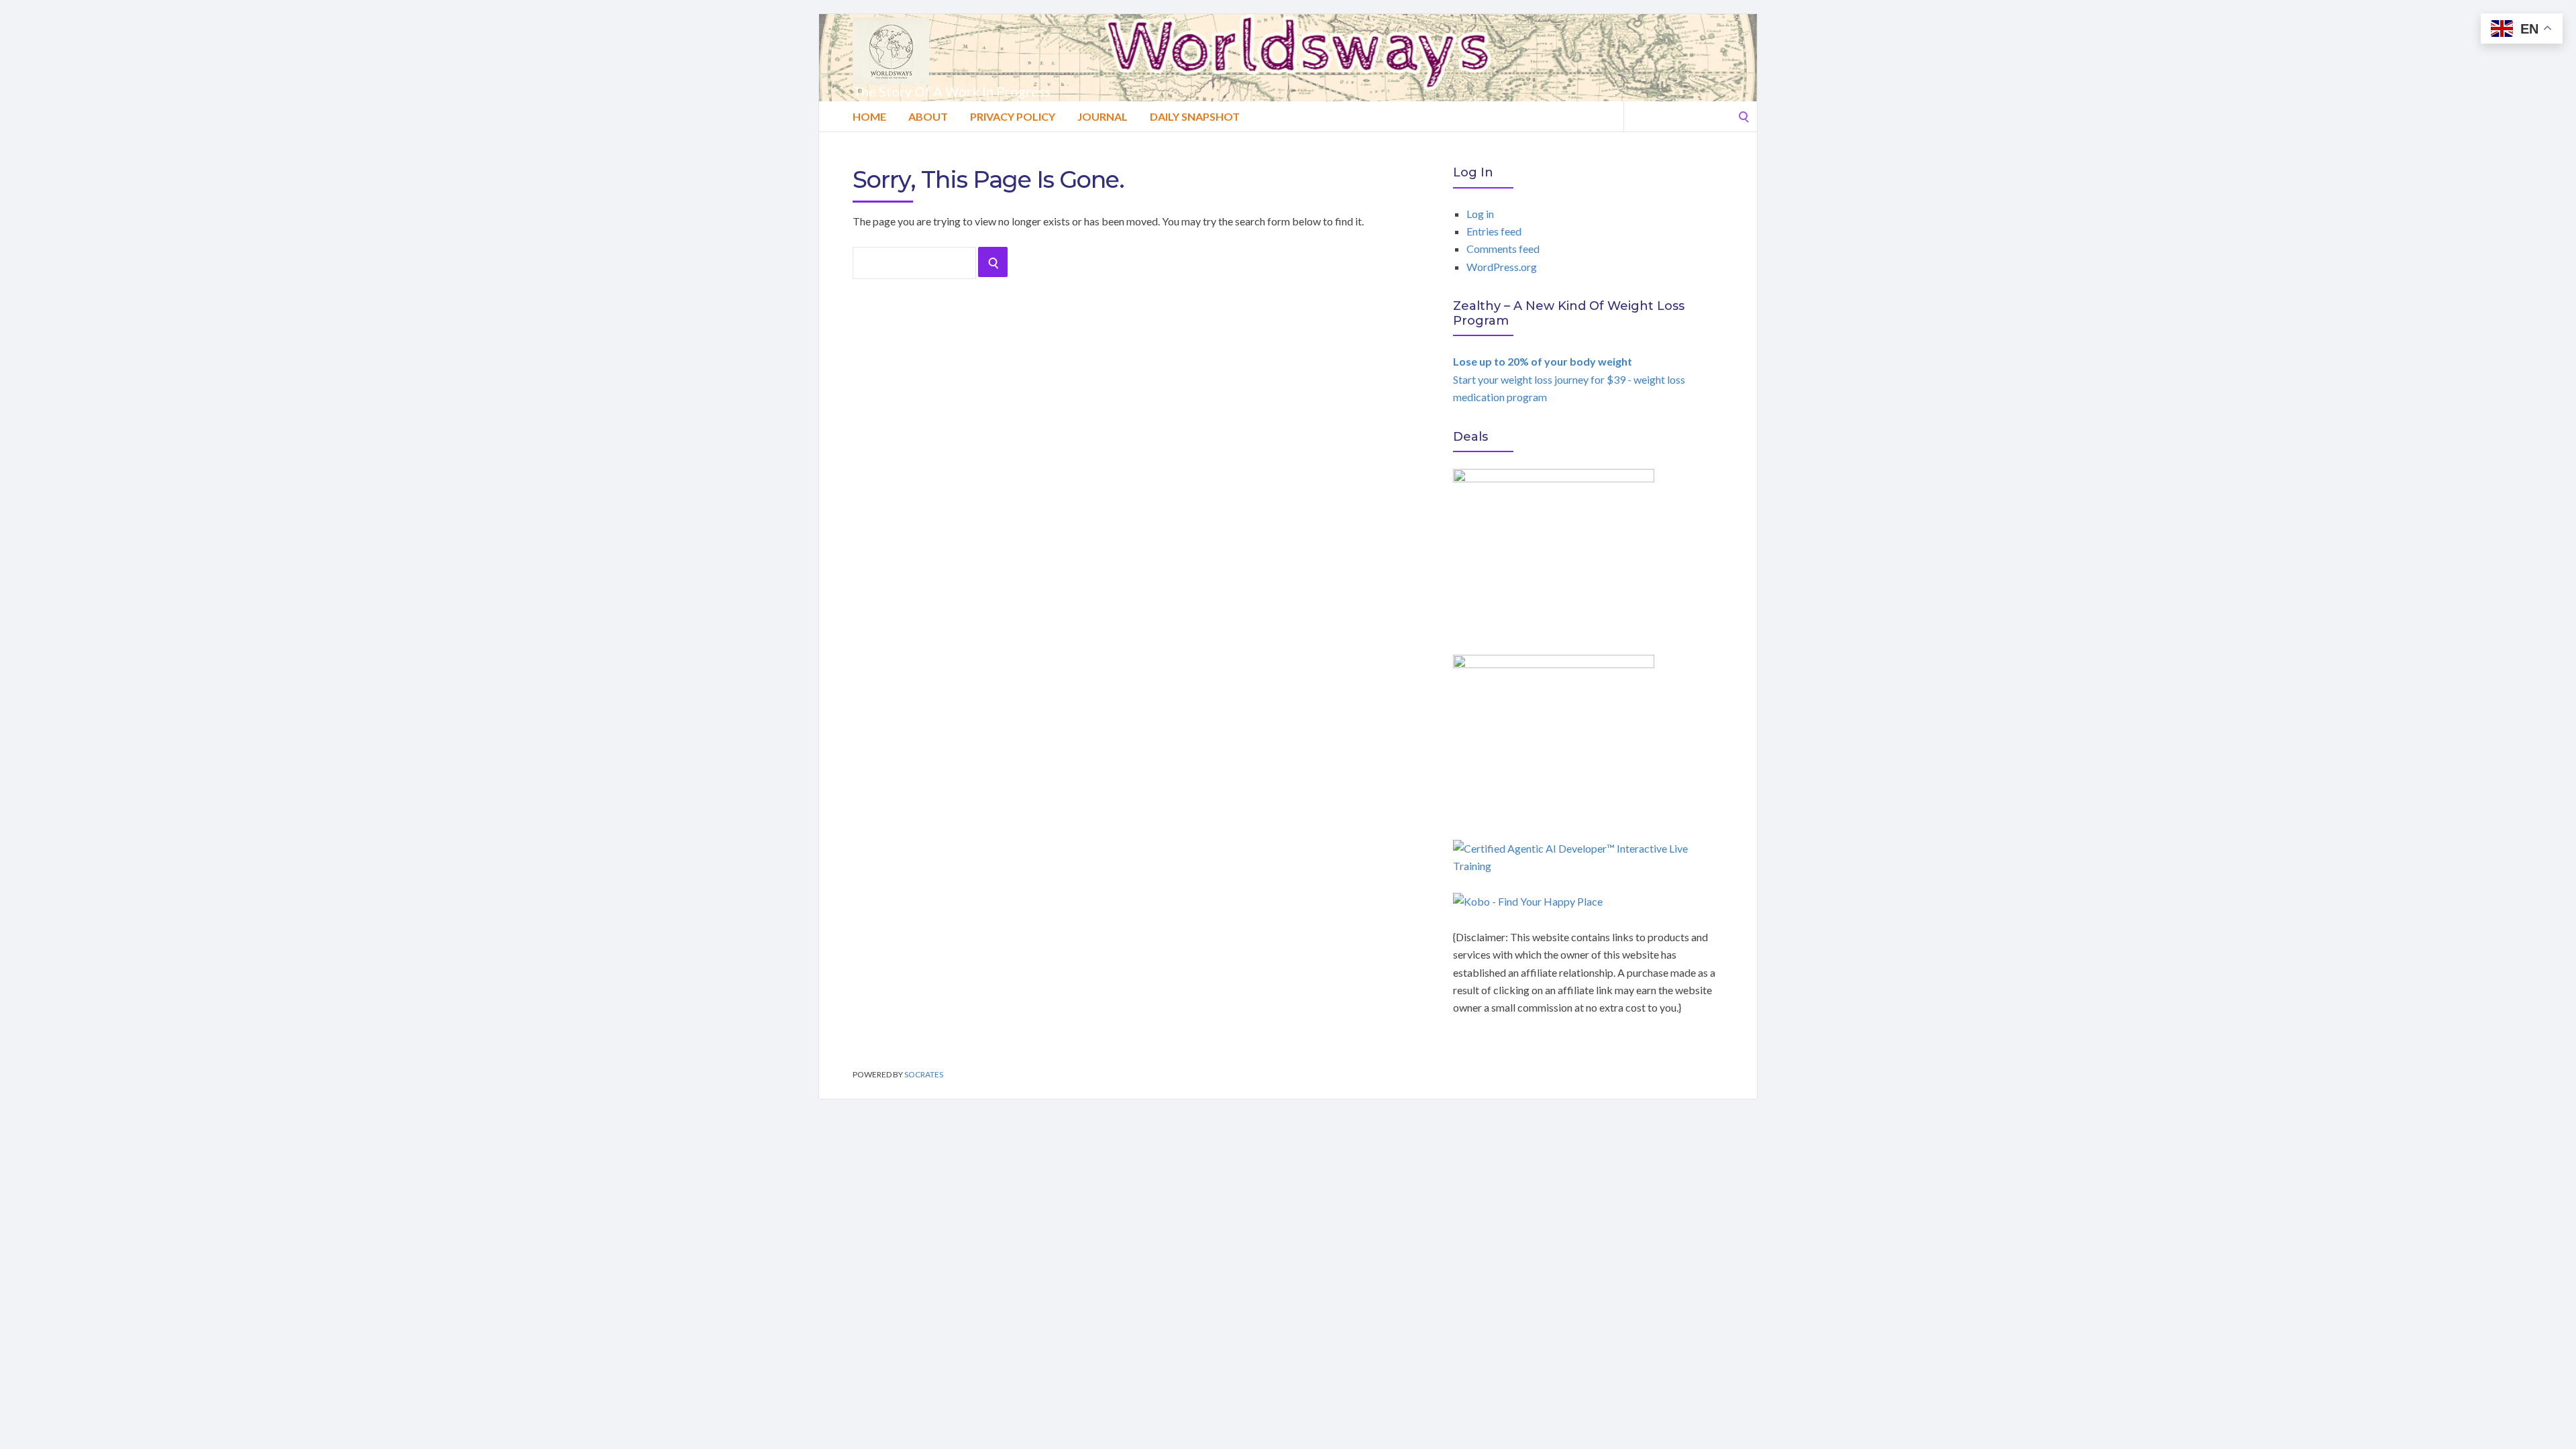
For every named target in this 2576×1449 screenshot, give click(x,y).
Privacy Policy (1013, 116)
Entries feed (1494, 231)
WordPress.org (1502, 267)
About (928, 116)
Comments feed (1503, 249)
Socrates (924, 1074)
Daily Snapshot (1195, 116)
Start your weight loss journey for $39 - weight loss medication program (1569, 379)
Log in (1480, 214)
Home (869, 116)
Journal (1103, 116)
